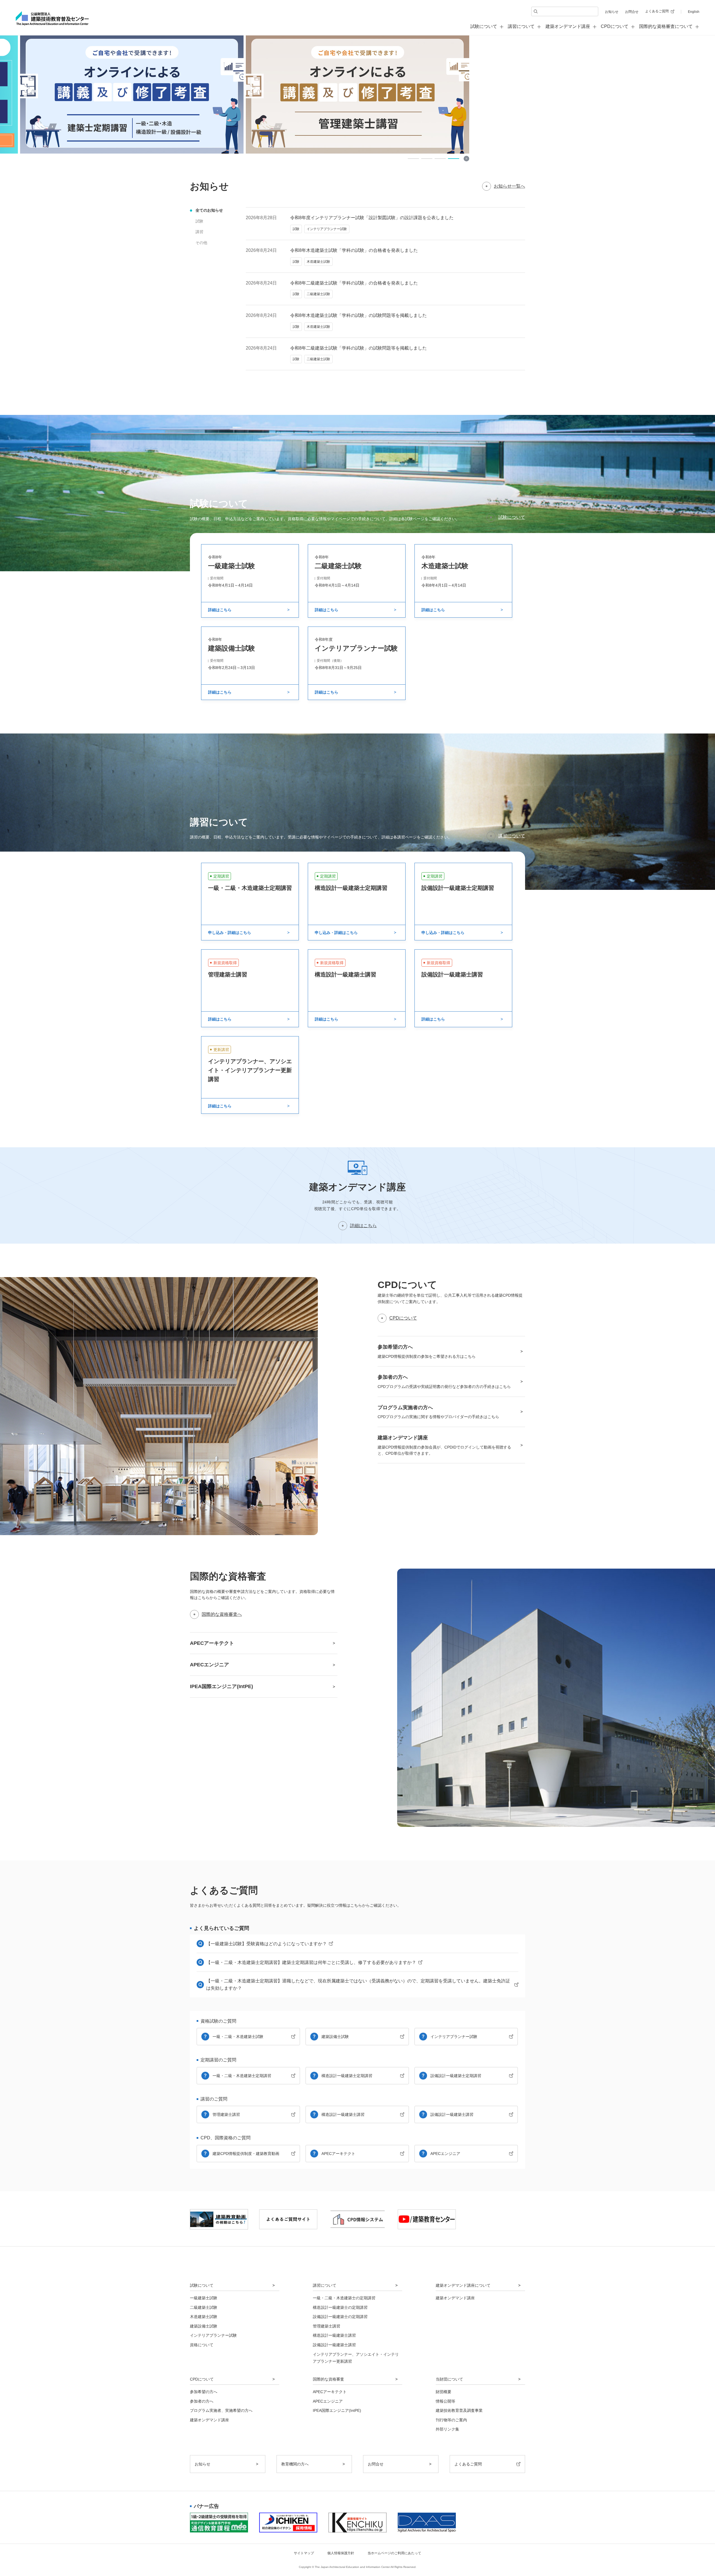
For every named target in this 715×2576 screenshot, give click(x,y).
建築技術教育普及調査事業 (459, 2410)
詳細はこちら (363, 1226)
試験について (512, 517)
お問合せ (632, 12)
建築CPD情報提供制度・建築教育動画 (246, 2154)
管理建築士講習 (226, 2114)
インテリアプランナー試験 (454, 2037)
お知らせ (612, 12)
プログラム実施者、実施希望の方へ (221, 2410)
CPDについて (403, 1318)
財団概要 (444, 2392)
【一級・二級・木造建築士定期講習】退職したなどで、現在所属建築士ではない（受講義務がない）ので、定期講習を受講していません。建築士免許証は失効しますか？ (358, 1984)
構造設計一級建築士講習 (343, 2114)
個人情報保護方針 (341, 2553)
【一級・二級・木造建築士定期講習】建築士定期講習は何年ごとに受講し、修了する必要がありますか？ (311, 1962)
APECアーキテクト (338, 2154)
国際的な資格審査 (328, 2379)
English (694, 12)
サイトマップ (304, 2553)
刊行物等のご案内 (451, 2420)
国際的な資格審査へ (222, 1614)
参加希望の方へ (204, 2392)
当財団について (449, 2379)
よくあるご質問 (657, 11)
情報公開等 (445, 2401)
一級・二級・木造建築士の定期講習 (344, 2298)
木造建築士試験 (204, 2317)
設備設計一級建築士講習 (452, 2114)
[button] (413, 159)
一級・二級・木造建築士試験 (238, 2037)
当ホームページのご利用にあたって (394, 2553)
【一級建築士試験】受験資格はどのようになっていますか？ (266, 1944)
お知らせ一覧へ (509, 186)
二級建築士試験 (204, 2307)
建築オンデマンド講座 (568, 26)
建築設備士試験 (335, 2037)
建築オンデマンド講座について (463, 2285)
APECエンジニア (445, 2154)
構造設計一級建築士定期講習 (347, 2076)
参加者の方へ (202, 2401)
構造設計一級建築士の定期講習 (340, 2307)
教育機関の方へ (295, 2464)
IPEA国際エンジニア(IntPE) (337, 2410)
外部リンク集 (447, 2429)
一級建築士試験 (204, 2298)
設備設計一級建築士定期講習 (456, 2076)
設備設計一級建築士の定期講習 (340, 2317)
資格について (202, 2345)
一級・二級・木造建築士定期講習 (242, 2076)
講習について (512, 836)
